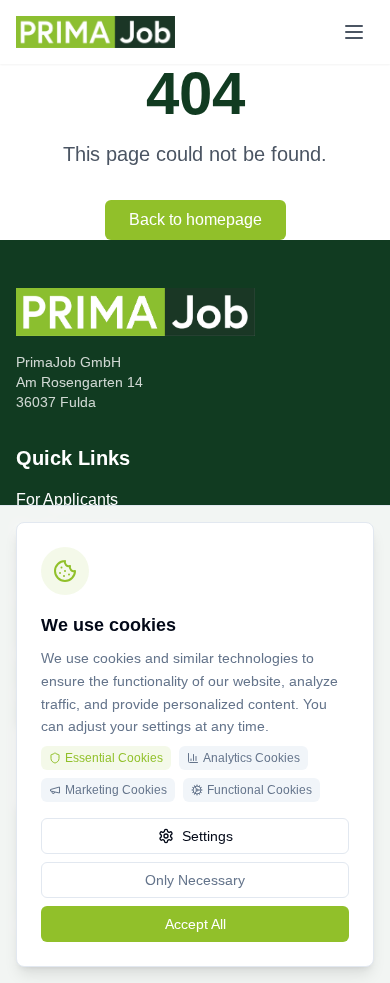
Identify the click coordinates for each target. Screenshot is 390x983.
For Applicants (67, 499)
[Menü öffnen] (354, 32)
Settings (207, 836)
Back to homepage (195, 219)
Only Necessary (195, 880)
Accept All (195, 924)
